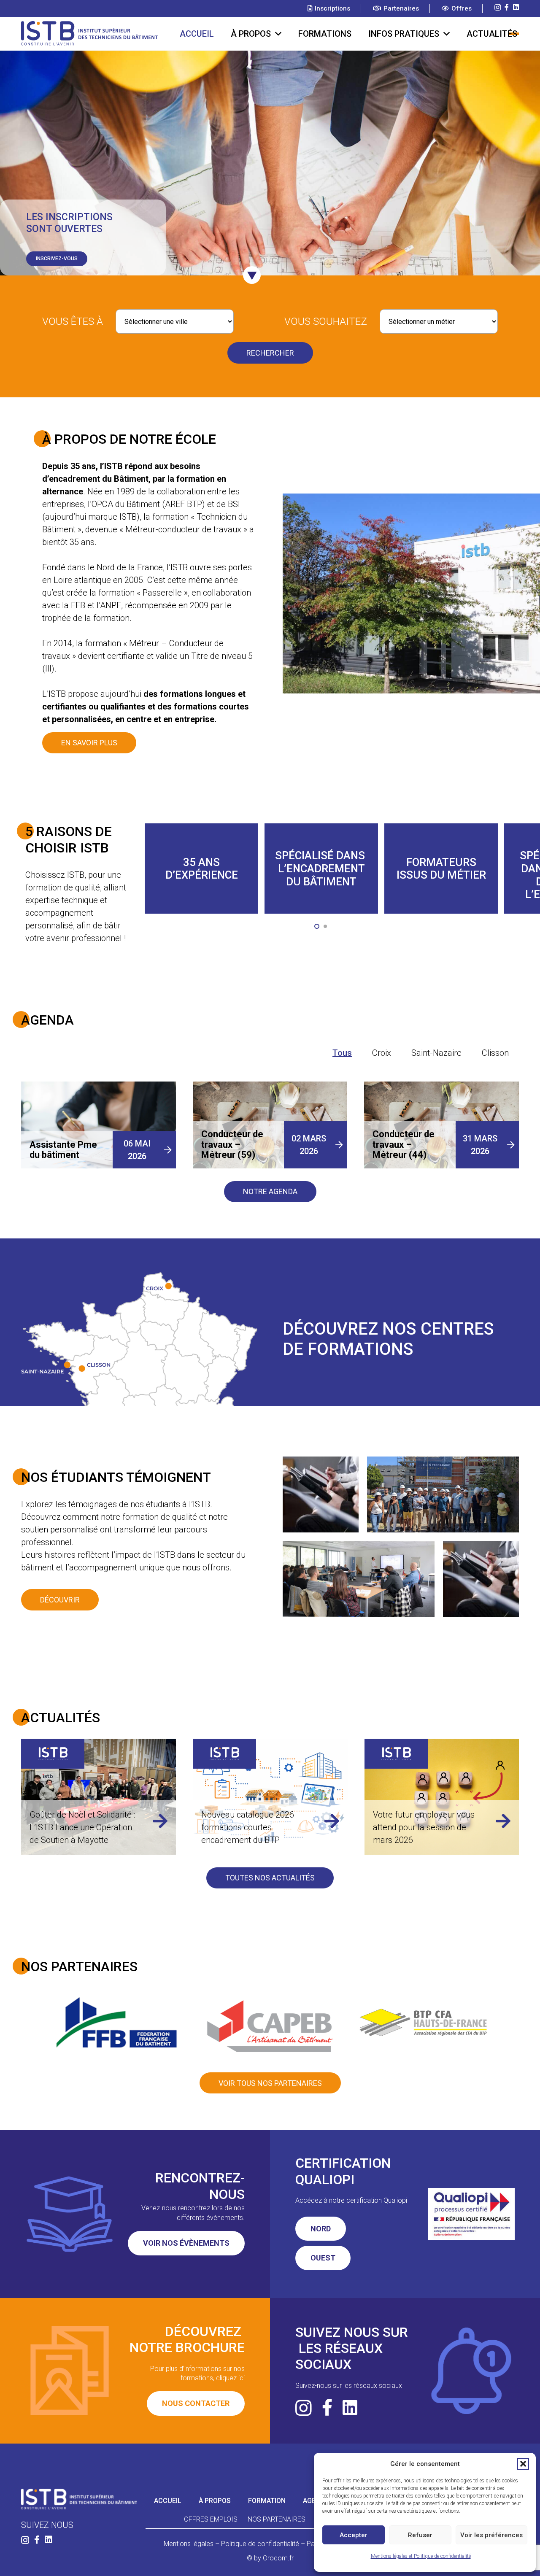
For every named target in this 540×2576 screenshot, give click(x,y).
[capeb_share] (270, 2023)
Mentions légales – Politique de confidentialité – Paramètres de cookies (270, 2544)
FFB (78, 605)
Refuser (420, 2535)
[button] (523, 2464)
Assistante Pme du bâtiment (63, 1150)
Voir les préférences (491, 2535)
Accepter (354, 2535)
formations (181, 694)
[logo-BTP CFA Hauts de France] (423, 2022)
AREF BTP (184, 504)
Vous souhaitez (326, 321)
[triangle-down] (252, 275)
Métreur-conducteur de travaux (183, 529)
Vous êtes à (73, 321)
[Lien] (160, 1821)
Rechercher (270, 353)
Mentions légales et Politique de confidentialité (421, 2556)
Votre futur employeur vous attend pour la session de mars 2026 (252, 1827)
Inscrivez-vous (57, 259)
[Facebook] (507, 7)
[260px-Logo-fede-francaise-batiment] (117, 2022)
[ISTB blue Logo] (89, 34)
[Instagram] (498, 8)
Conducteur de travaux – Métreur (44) (404, 1144)
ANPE (111, 605)
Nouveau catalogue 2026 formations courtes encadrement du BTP (76, 1827)
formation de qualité (63, 887)
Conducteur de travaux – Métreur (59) (232, 1144)
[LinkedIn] (516, 7)
